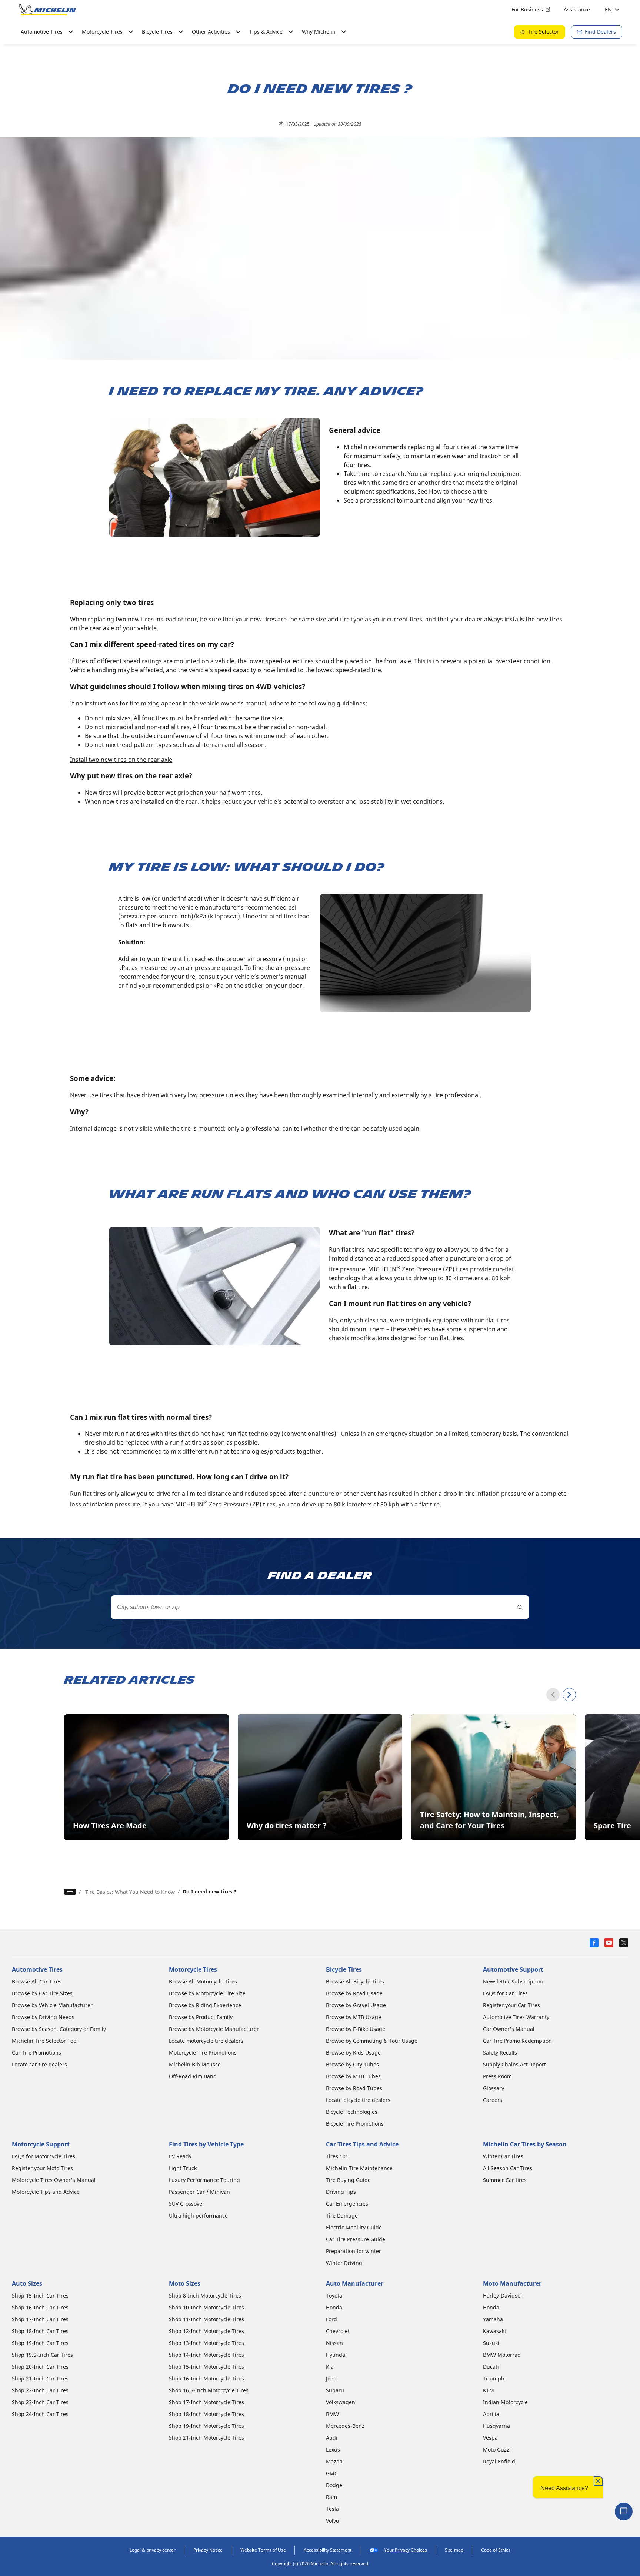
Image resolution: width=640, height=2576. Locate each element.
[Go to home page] (47, 10)
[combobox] (320, 1607)
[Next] (569, 1695)
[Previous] (553, 1695)
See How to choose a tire (452, 491)
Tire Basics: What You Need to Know (130, 1892)
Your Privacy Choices (406, 2550)
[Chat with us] (624, 2512)
